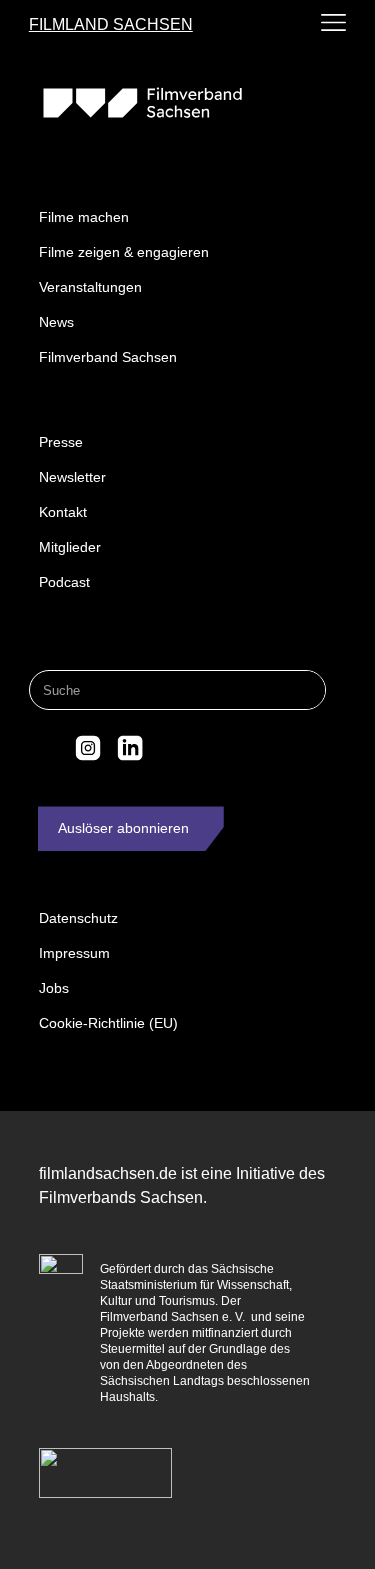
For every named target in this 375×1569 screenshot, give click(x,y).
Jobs (54, 988)
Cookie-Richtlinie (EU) (108, 1023)
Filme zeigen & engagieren (124, 252)
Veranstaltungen (90, 287)
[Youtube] (171, 748)
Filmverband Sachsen (108, 357)
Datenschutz (78, 918)
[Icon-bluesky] (47, 748)
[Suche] (305, 690)
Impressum (74, 953)
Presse (61, 442)
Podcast (64, 582)
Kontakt (63, 512)
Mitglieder (70, 547)
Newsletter (72, 477)
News (56, 322)
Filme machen (84, 217)
